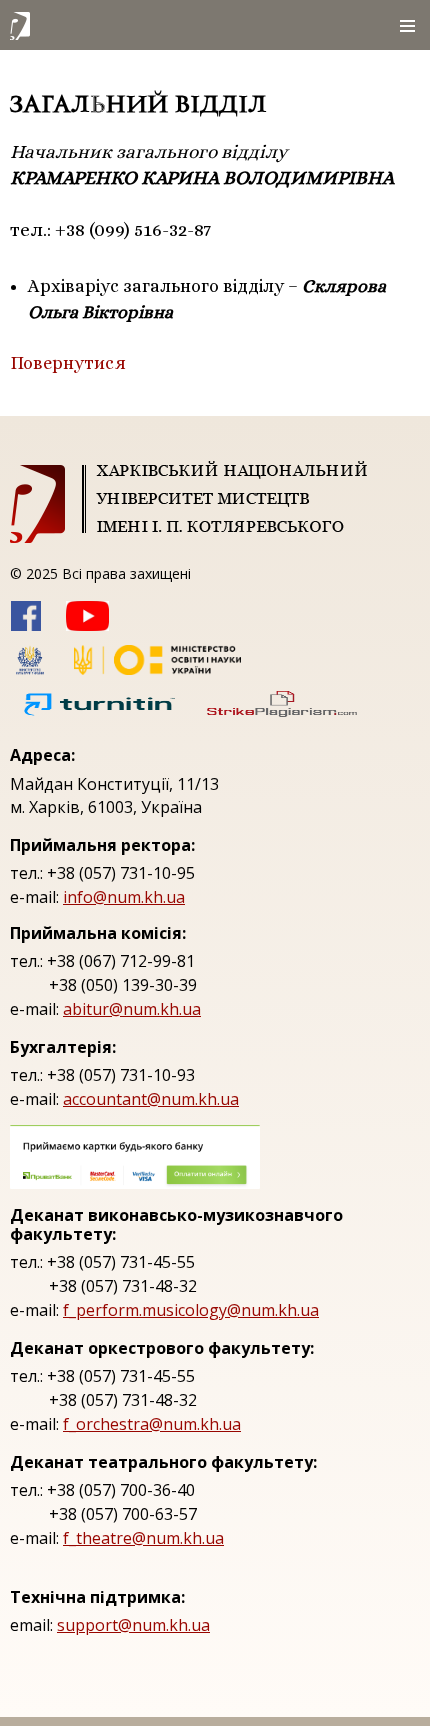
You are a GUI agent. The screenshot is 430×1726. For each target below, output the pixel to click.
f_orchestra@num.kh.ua (152, 1424)
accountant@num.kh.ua (151, 1099)
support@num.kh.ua (133, 1625)
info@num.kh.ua (124, 897)
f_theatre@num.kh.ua (143, 1538)
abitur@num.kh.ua (132, 1009)
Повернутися (68, 363)
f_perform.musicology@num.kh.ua (191, 1310)
